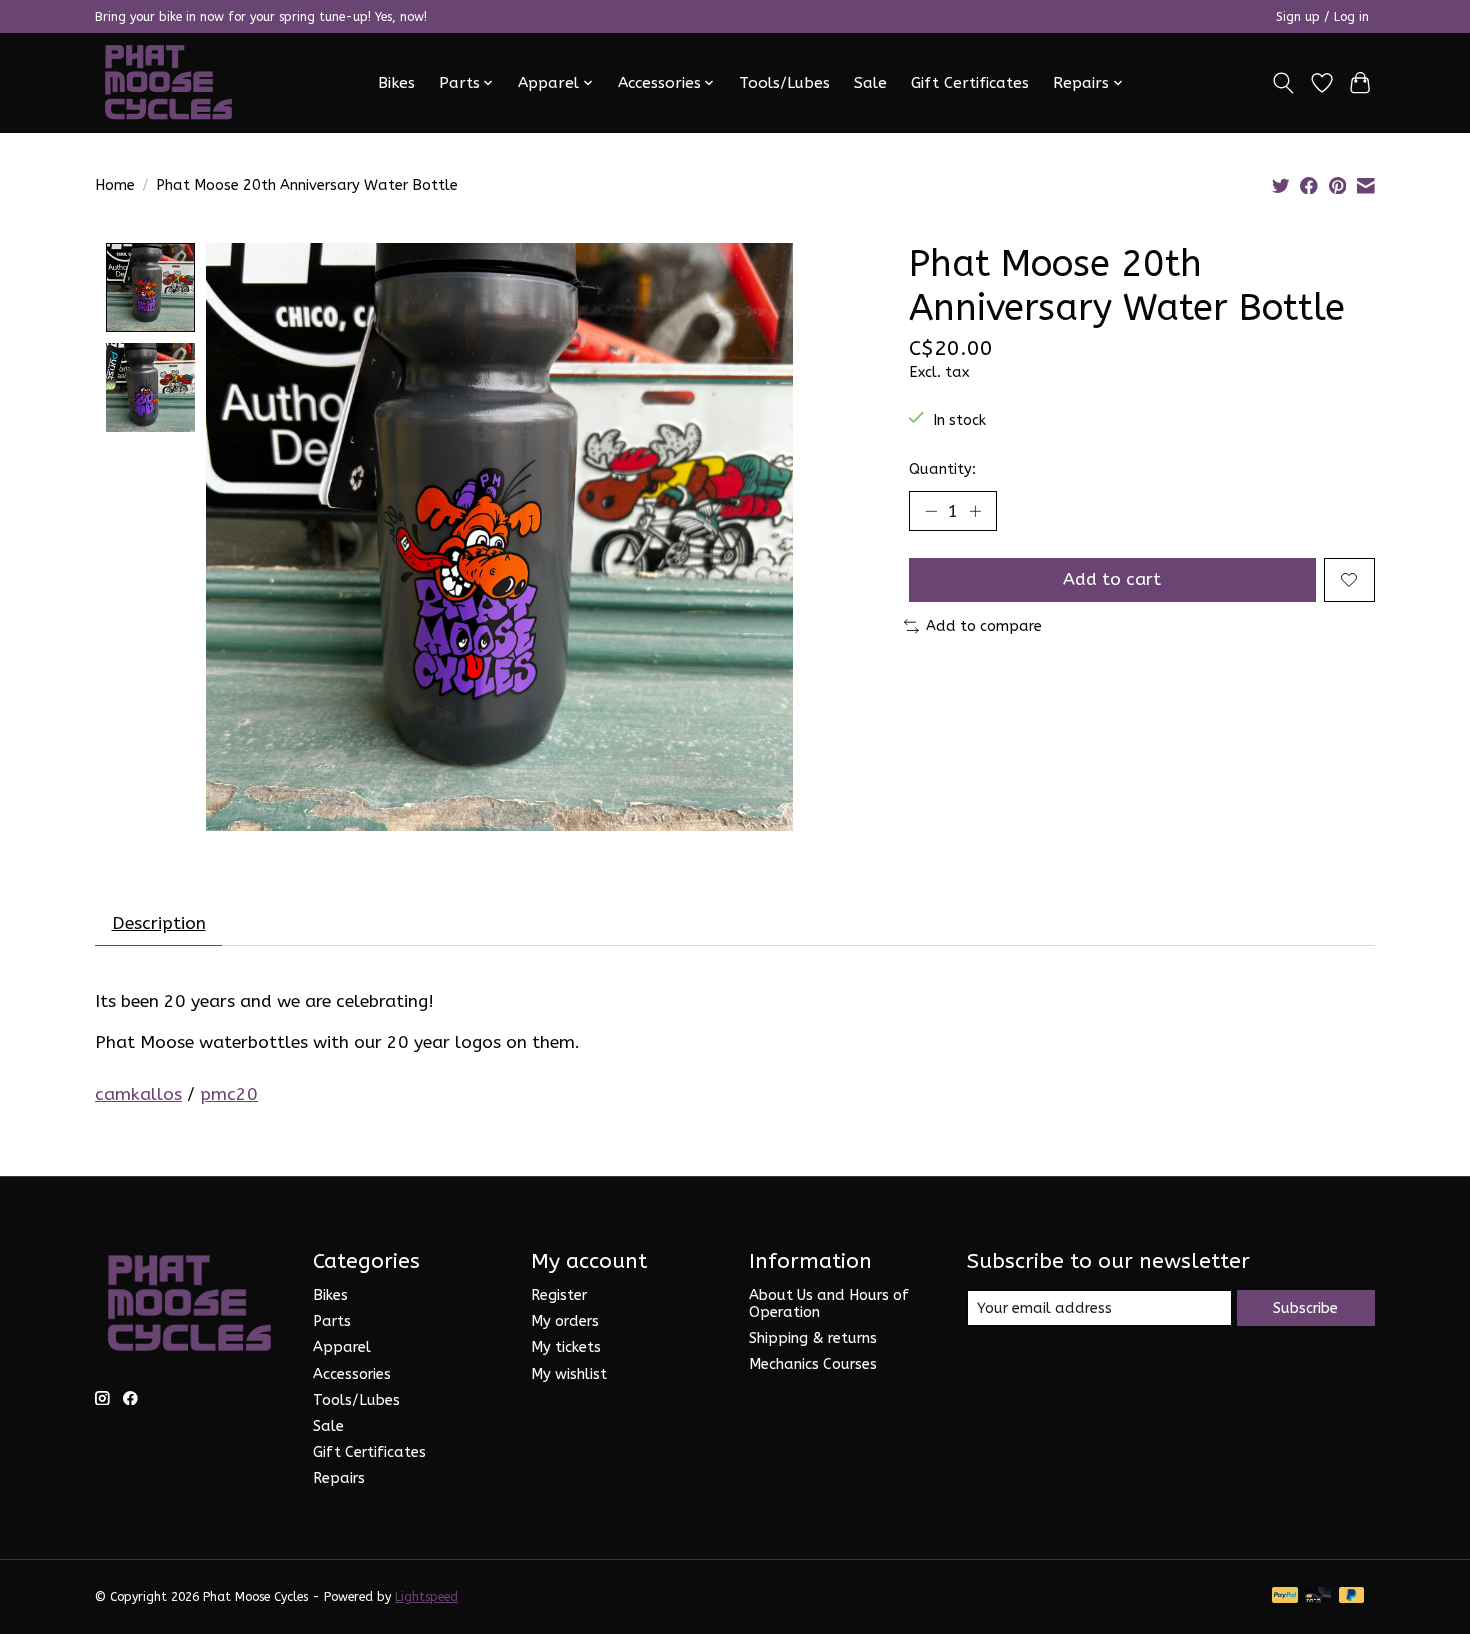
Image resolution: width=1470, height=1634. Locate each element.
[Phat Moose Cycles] (169, 82)
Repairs (339, 1478)
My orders (565, 1321)
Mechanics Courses (813, 1364)
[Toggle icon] (1283, 83)
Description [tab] (159, 923)
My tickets (566, 1347)
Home (115, 185)
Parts (332, 1321)
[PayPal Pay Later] (1352, 1596)
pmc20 (229, 1094)
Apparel (342, 1347)
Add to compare (984, 626)
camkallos (138, 1094)
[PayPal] (1285, 1596)
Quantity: (942, 469)
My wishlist (569, 1374)
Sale (870, 83)
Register (559, 1295)
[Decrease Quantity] (931, 511)
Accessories (352, 1374)
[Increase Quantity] (975, 511)
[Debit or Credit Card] (1318, 1596)
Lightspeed (426, 1597)
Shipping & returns (813, 1338)
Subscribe (1305, 1308)
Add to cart (1112, 579)
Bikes (396, 83)
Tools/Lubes (784, 83)
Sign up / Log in (1322, 17)
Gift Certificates (970, 83)
